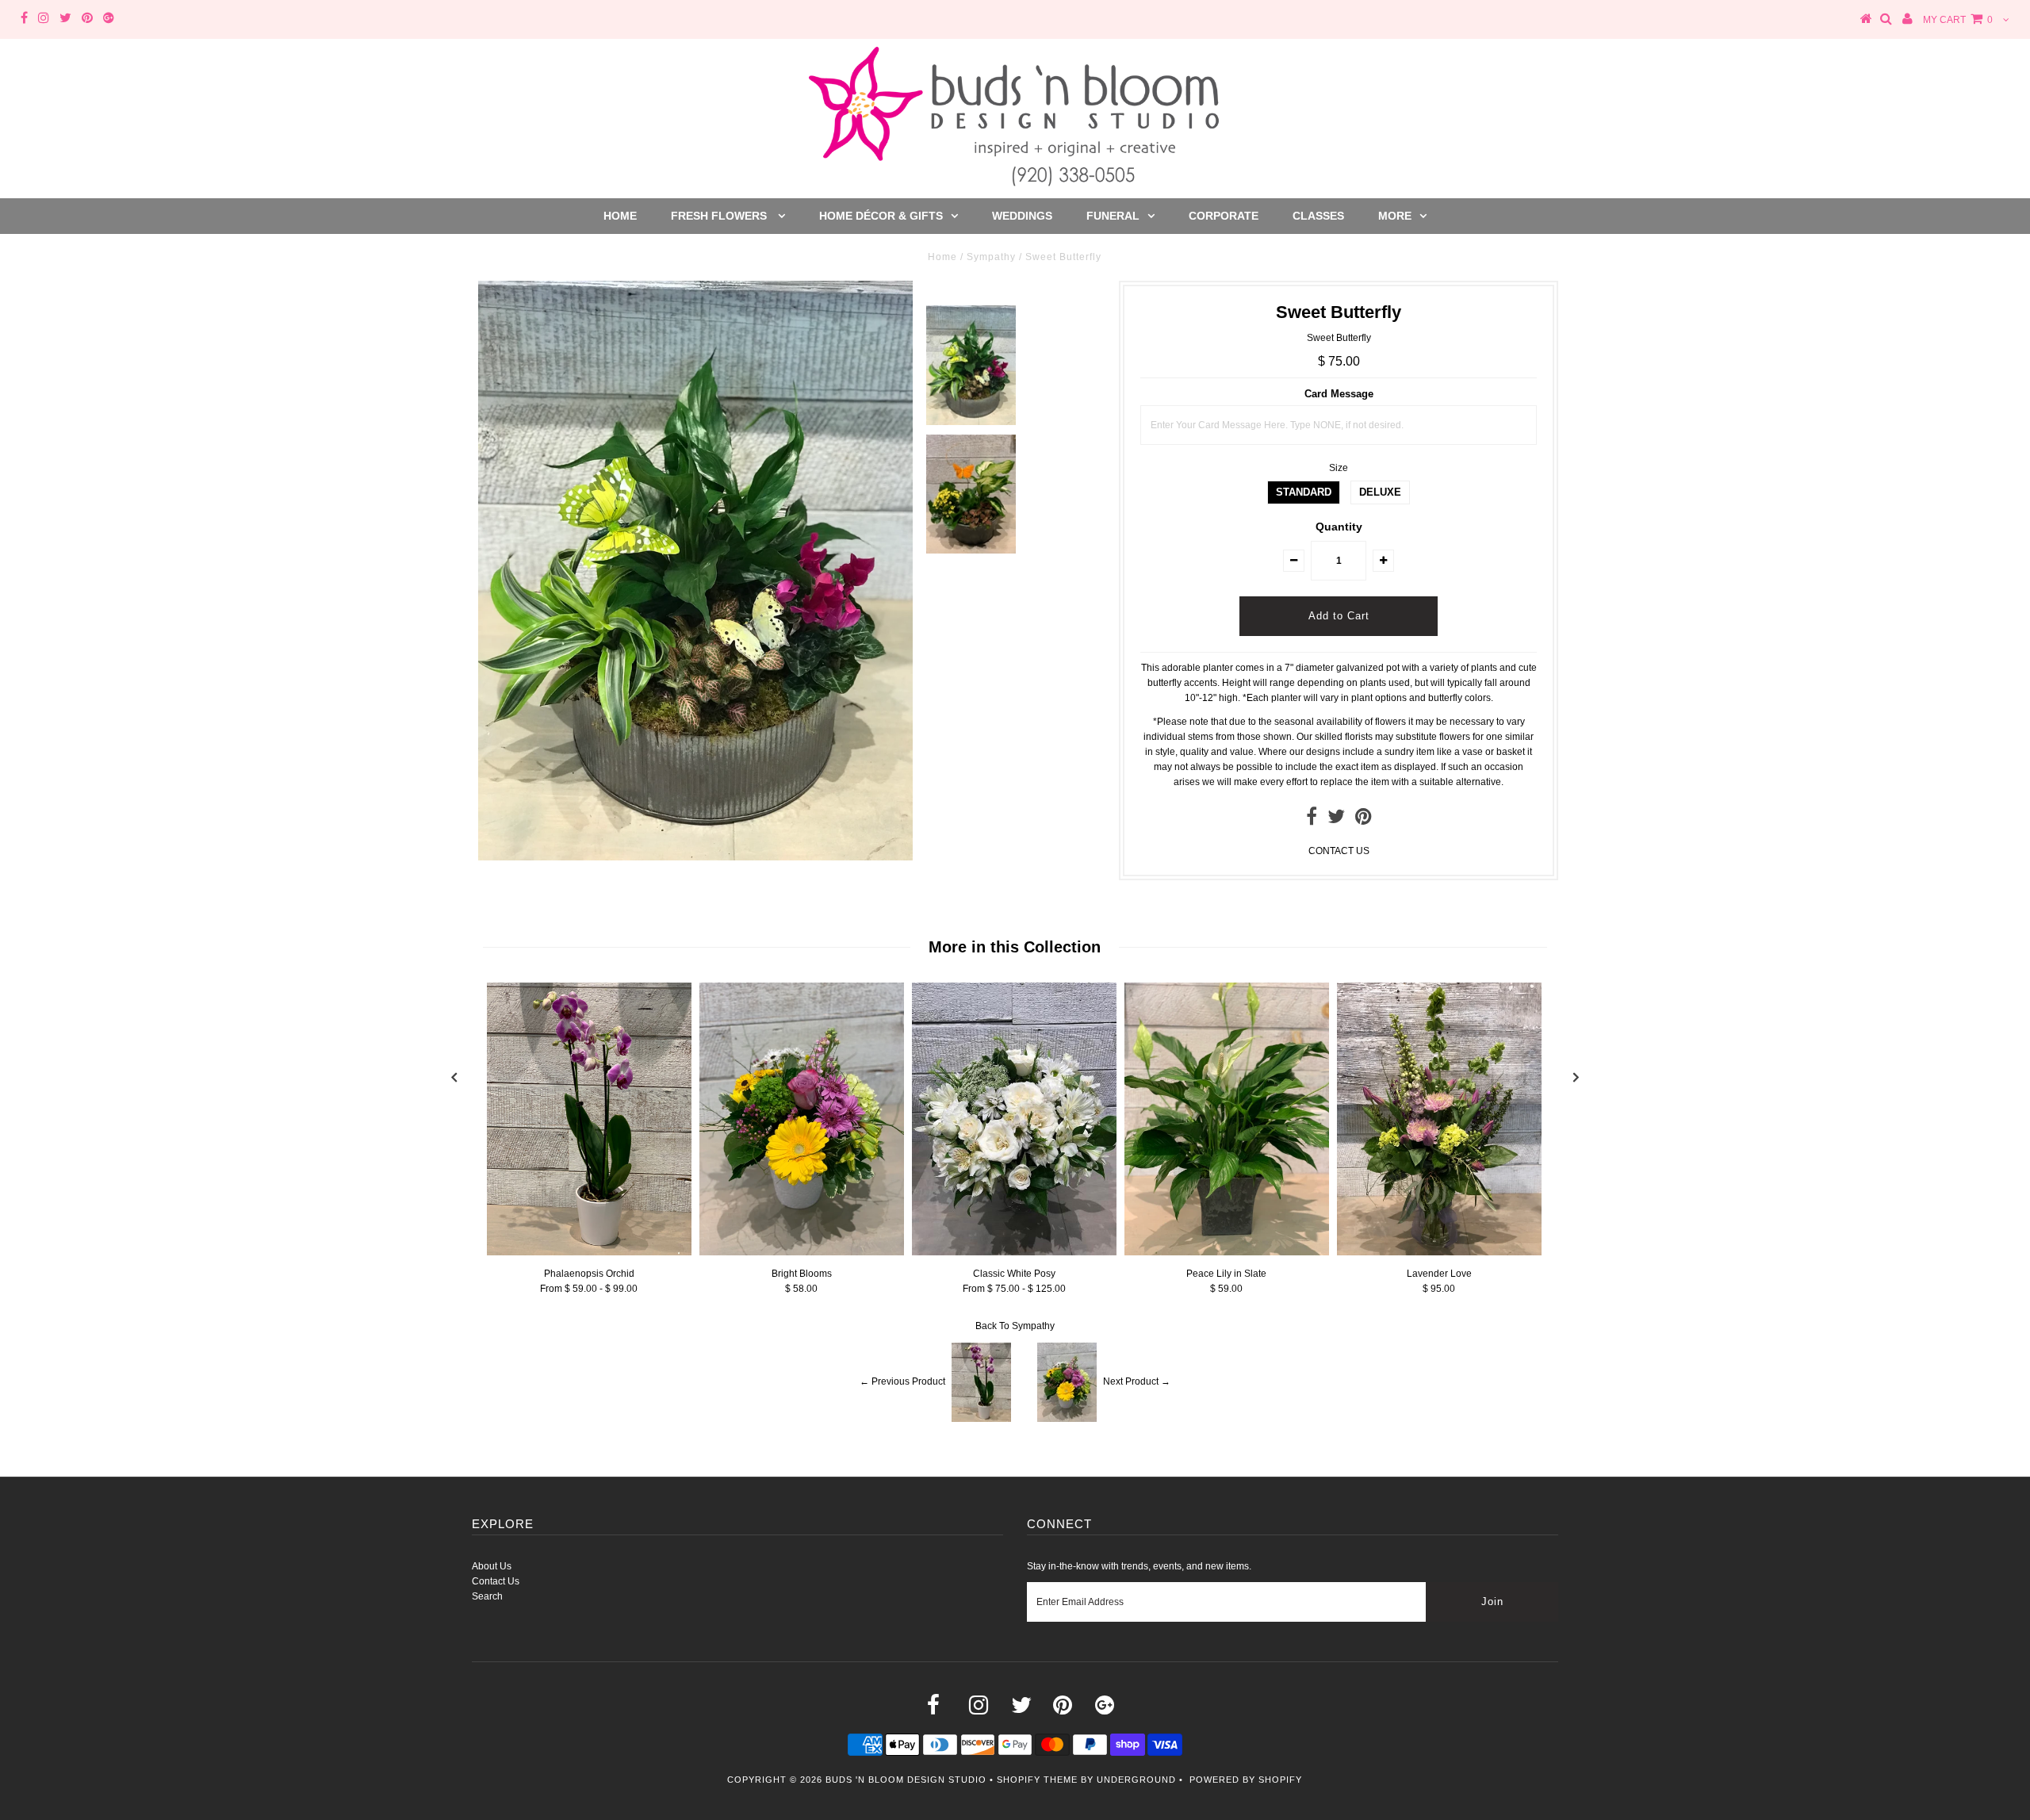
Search (487, 1596)
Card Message (1339, 394)
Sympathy (991, 257)
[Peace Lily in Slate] (1227, 1252)
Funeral (1113, 216)
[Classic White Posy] (1014, 1252)
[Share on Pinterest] (1364, 820)
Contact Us (496, 1581)
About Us (492, 1566)
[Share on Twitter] (1336, 820)
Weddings (1022, 216)
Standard (1304, 492)
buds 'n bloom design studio (906, 1780)
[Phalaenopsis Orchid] (589, 1252)
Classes (1318, 216)
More (1395, 216)
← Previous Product (902, 1381)
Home (620, 216)
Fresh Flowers (720, 216)
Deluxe (1380, 492)
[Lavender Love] (1439, 1252)
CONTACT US (1339, 851)
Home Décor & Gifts (881, 216)
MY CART (1958, 20)
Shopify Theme (1037, 1780)
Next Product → (1137, 1381)
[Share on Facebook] (1312, 820)
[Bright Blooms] (802, 1252)
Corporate (1224, 216)
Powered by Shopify (1246, 1780)
